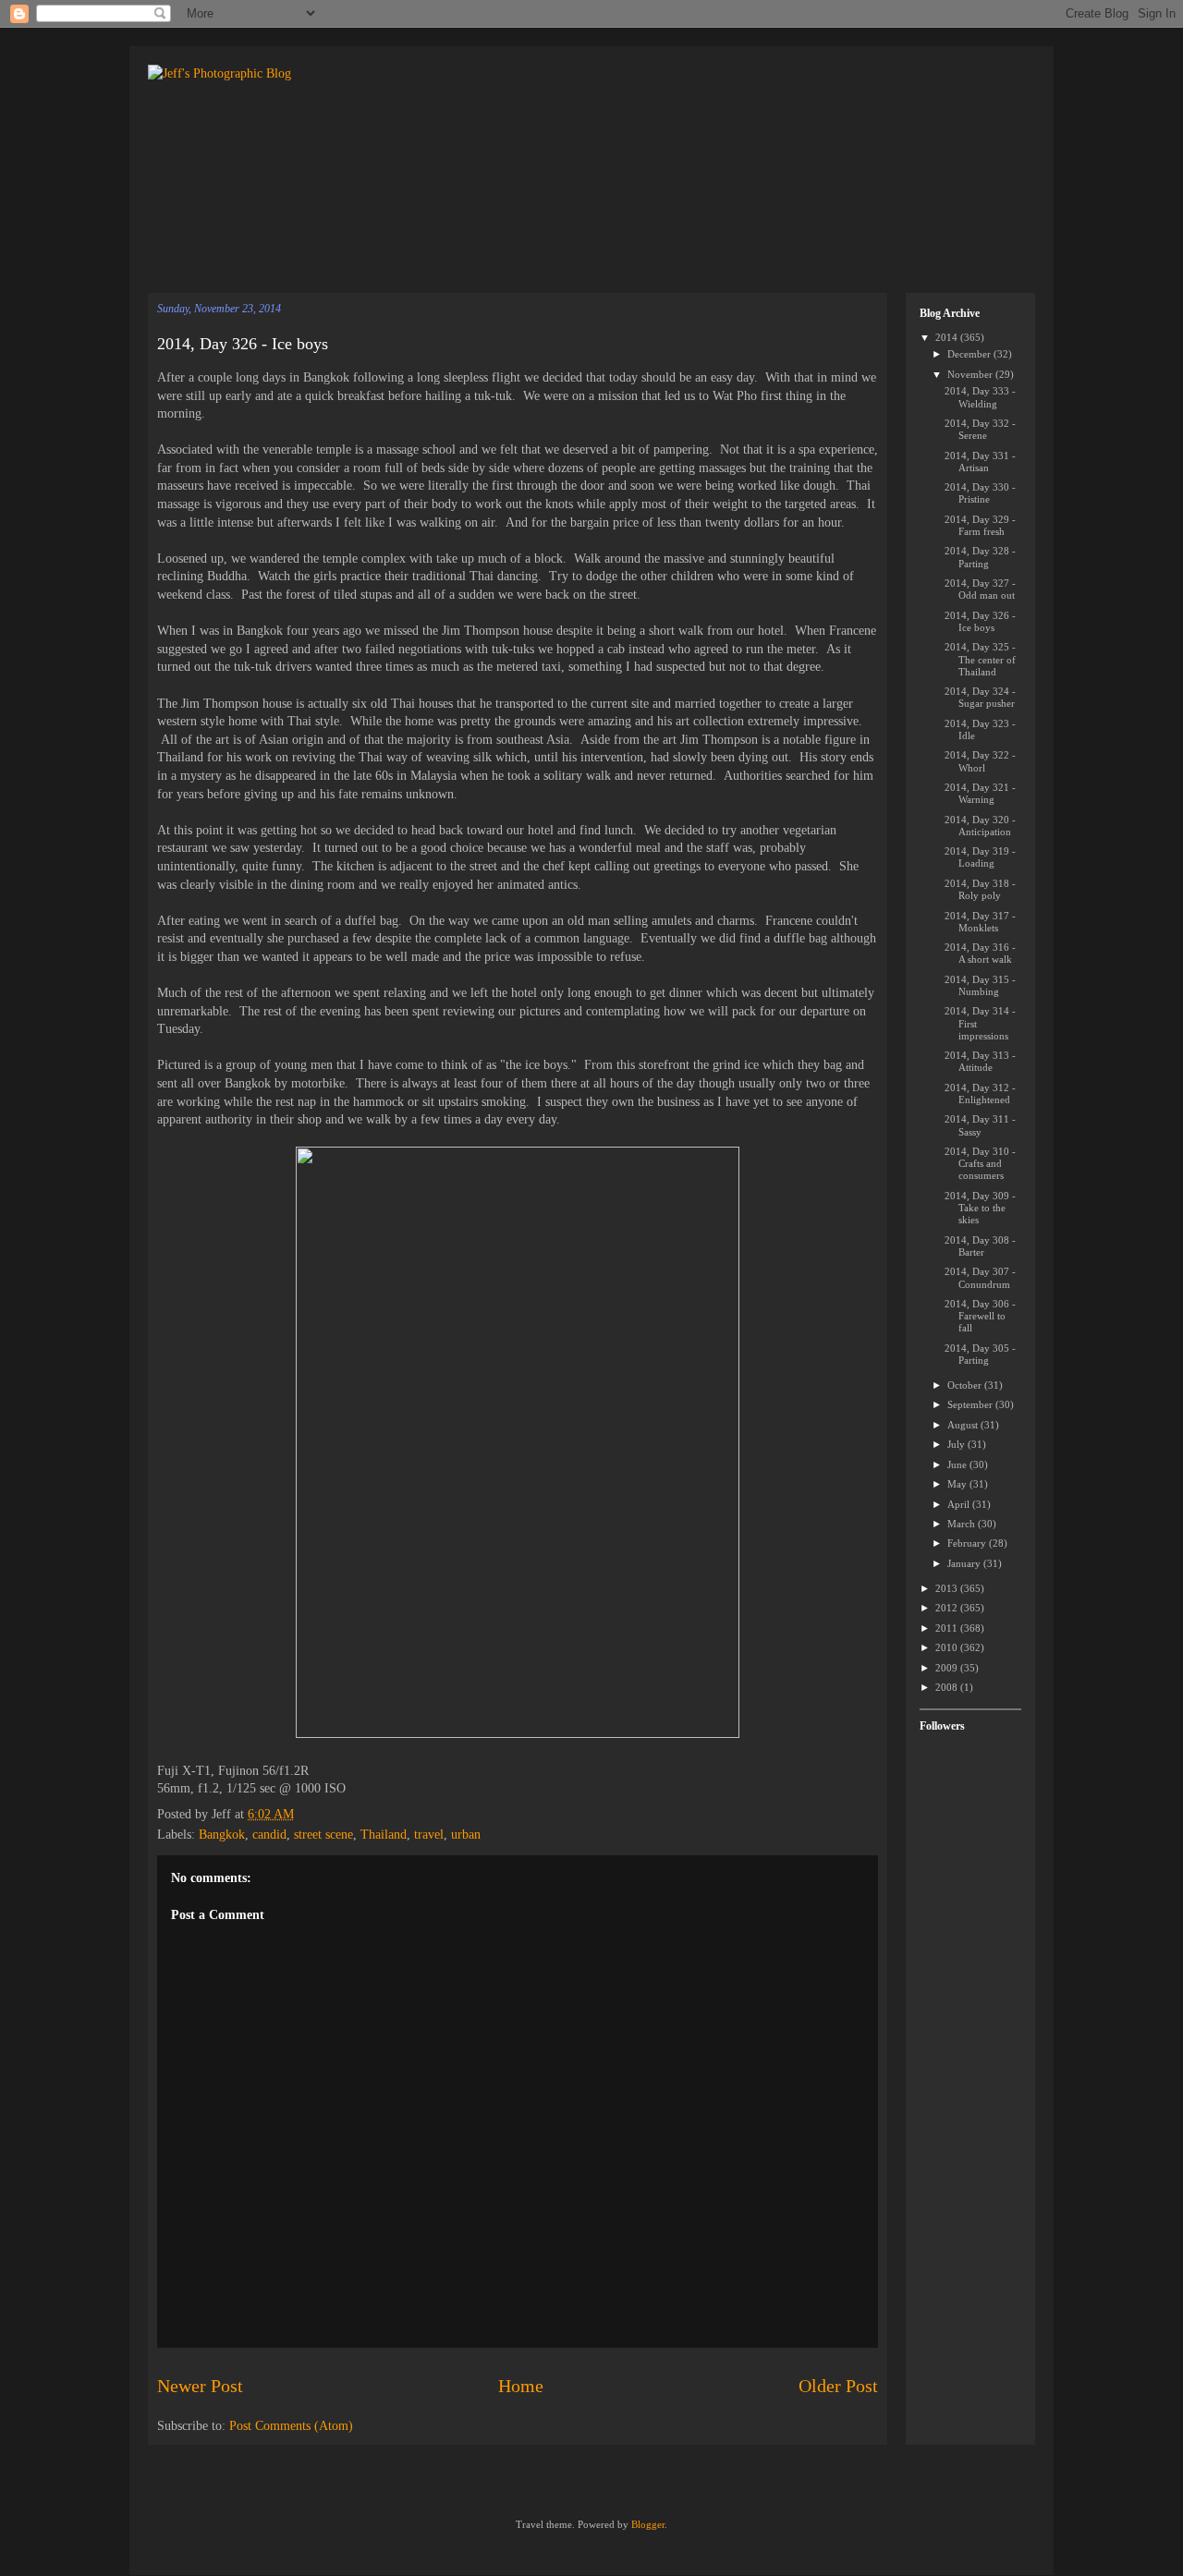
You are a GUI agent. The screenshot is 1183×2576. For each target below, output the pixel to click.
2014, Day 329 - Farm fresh (980, 525)
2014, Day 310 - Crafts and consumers (980, 1163)
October (966, 1385)
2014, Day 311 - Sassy (980, 1125)
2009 (948, 1668)
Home (521, 2386)
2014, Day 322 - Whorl (980, 761)
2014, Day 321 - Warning (980, 793)
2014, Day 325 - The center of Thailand (980, 659)
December (970, 354)
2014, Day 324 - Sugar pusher (980, 697)
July (957, 1444)
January (965, 1563)
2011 (948, 1628)
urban (466, 1835)
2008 (948, 1687)
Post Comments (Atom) (291, 2426)
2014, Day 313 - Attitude (980, 1061)
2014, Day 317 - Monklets (980, 922)
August (964, 1425)
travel (429, 1835)
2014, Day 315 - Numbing (980, 985)
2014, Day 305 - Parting (980, 1354)
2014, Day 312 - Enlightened (980, 1094)
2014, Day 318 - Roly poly (980, 889)
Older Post (838, 2386)
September (971, 1404)
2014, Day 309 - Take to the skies (980, 1208)
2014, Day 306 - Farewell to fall (980, 1316)
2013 (948, 1588)
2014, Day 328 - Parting (980, 557)
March (963, 1524)
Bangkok (222, 1835)
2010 (948, 1647)
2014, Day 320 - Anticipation (980, 826)
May (958, 1484)
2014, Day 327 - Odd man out (980, 589)
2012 (948, 1608)
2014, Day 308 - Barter (980, 1246)
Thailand (384, 1835)
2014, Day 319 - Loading (980, 857)
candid (269, 1835)
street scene (323, 1835)
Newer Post (200, 2386)
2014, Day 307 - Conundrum (980, 1277)
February (968, 1543)
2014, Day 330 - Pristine (980, 493)
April (960, 1504)
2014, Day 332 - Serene (980, 429)
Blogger (648, 2524)
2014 (948, 337)
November (971, 374)
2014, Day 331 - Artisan (980, 462)
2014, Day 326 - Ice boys (243, 344)
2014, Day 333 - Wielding (980, 397)
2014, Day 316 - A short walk (980, 953)
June (958, 1464)
